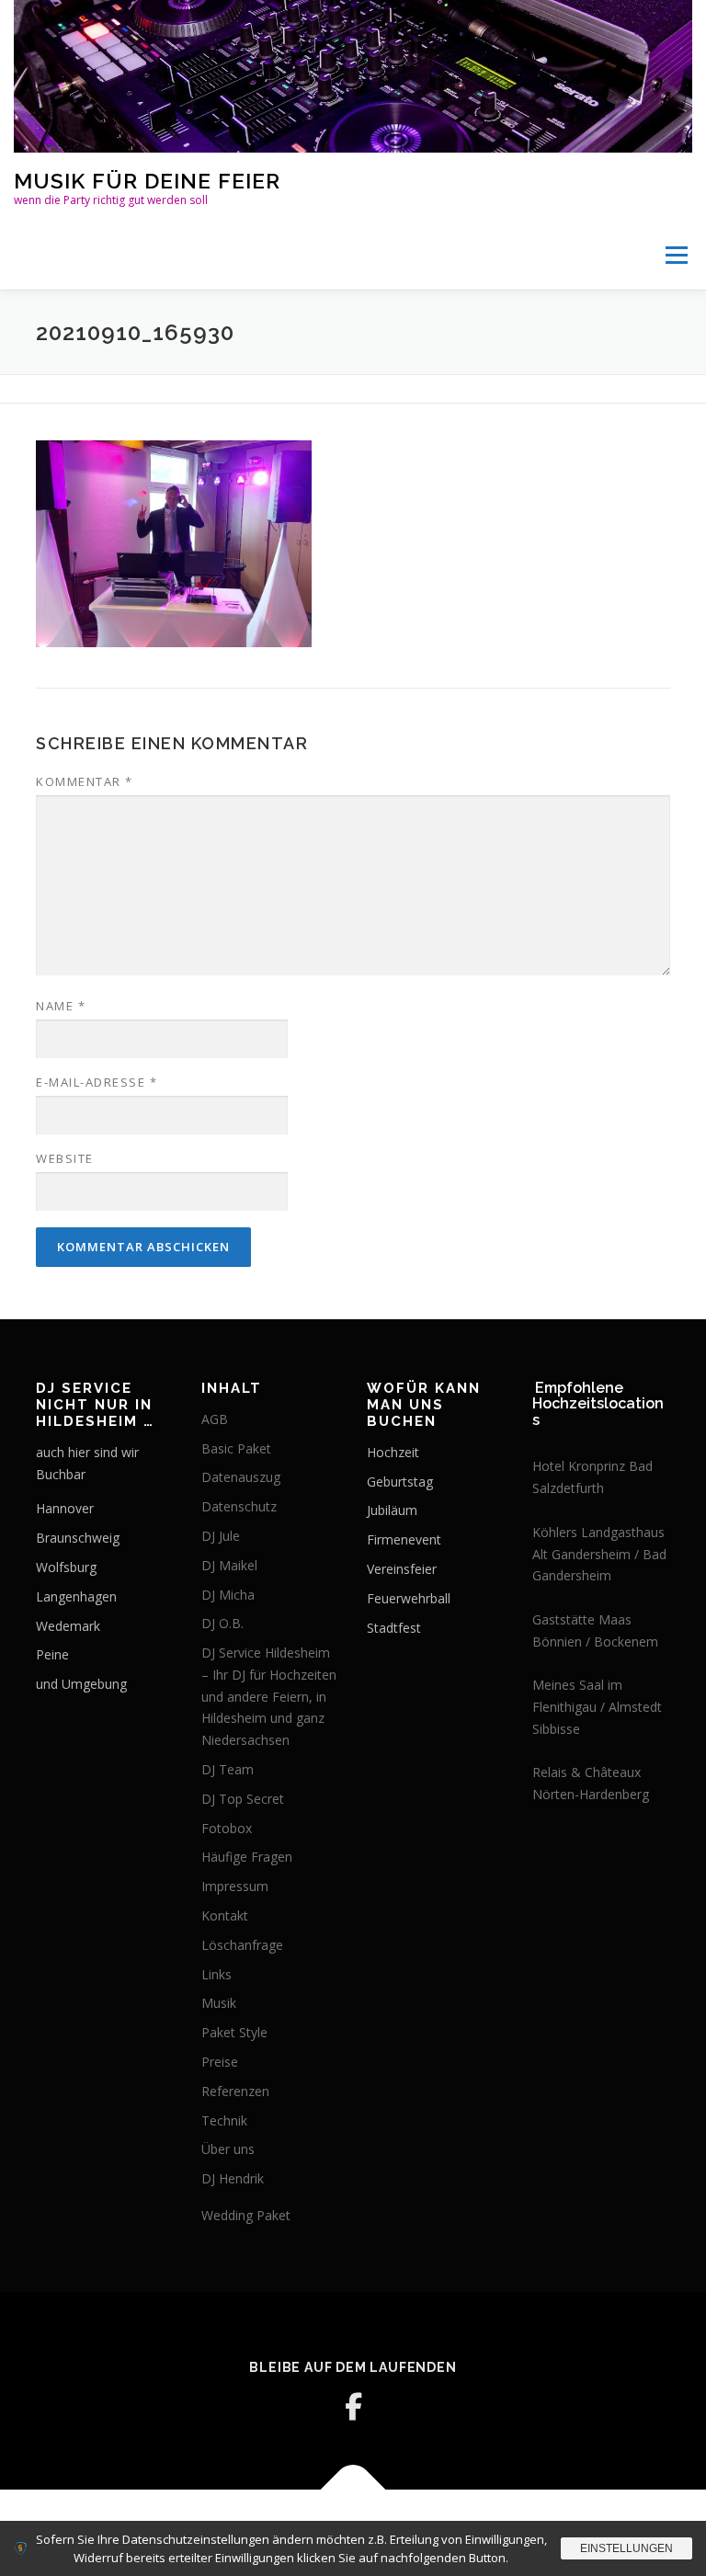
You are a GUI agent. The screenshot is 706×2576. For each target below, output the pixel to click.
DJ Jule (221, 1536)
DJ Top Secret (243, 1799)
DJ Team (228, 1769)
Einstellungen (626, 2548)
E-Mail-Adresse (97, 1082)
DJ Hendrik (233, 2178)
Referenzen (235, 2091)
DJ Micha (228, 1595)
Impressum (235, 1886)
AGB (215, 1419)
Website (65, 1158)
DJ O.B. (222, 1623)
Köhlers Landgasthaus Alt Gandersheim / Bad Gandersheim (599, 1554)
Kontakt (225, 1915)
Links (216, 1974)
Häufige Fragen (247, 1857)
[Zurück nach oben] (353, 2490)
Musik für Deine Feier (147, 181)
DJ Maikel (229, 1565)
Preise (220, 2062)
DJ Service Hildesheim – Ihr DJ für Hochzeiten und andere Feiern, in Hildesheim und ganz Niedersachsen (269, 1696)
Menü (676, 255)
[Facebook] (353, 2407)
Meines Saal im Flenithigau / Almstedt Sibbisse (597, 1707)
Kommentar (85, 781)
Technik (224, 2120)
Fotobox (227, 1828)
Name (61, 1006)
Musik (219, 2003)
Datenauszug (241, 1477)
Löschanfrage (242, 1945)
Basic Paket (236, 1448)
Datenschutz (239, 1506)
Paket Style (234, 2032)
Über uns (228, 2149)
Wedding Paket (246, 2215)
